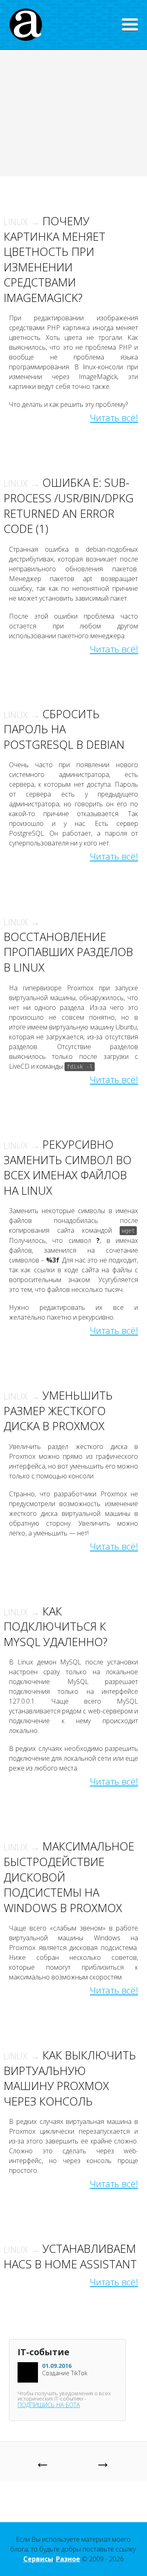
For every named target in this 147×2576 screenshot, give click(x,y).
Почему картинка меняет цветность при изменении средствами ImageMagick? (55, 259)
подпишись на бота (49, 2405)
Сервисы (38, 2559)
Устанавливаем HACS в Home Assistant (70, 2256)
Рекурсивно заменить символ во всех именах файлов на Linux (68, 1167)
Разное (68, 2559)
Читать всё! (114, 418)
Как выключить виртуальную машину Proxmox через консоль (70, 2078)
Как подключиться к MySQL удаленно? (56, 1626)
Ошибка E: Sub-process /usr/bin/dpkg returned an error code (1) (69, 506)
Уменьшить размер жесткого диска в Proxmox (58, 1411)
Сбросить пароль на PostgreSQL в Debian (64, 729)
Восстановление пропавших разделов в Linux (68, 945)
